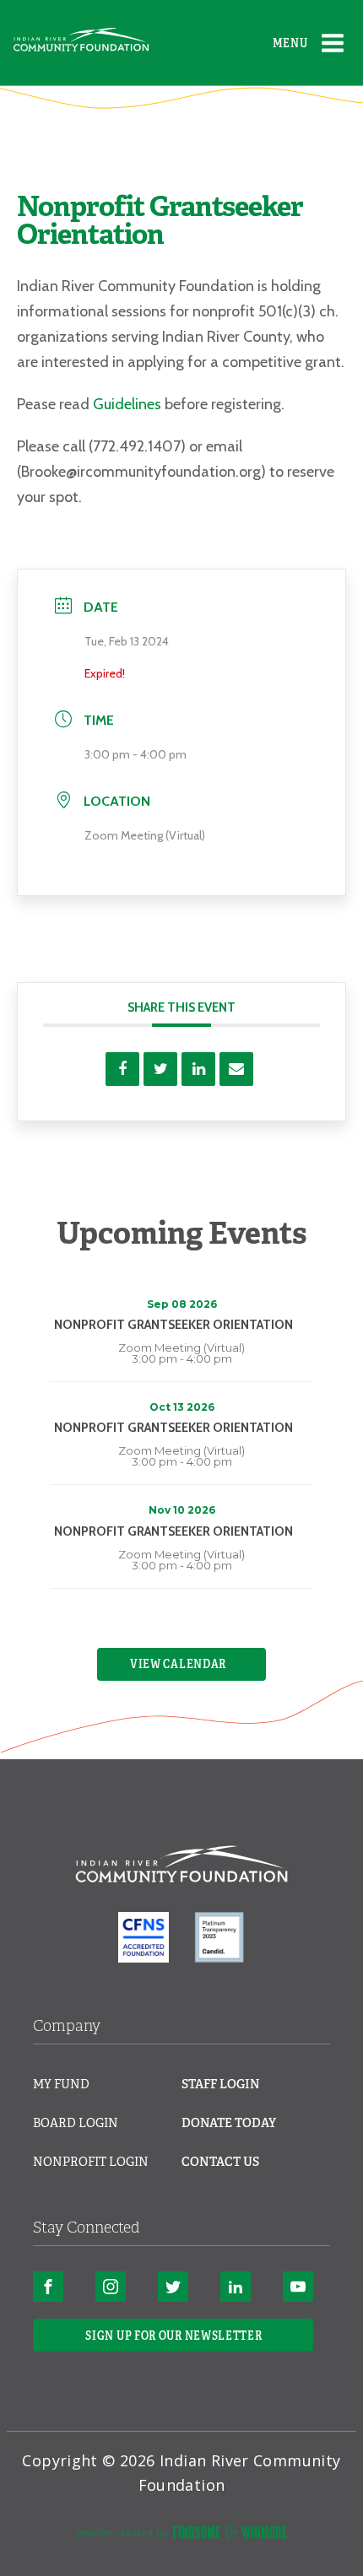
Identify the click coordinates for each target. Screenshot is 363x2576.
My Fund (61, 2084)
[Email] (236, 1069)
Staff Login (221, 2084)
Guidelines (127, 404)
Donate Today (229, 2123)
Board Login (76, 2123)
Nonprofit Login (91, 2162)
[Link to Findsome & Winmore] (181, 2535)
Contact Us (220, 2162)
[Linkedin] (198, 1069)
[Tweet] (160, 1069)
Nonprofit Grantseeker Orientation (173, 1325)
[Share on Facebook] (122, 1069)
